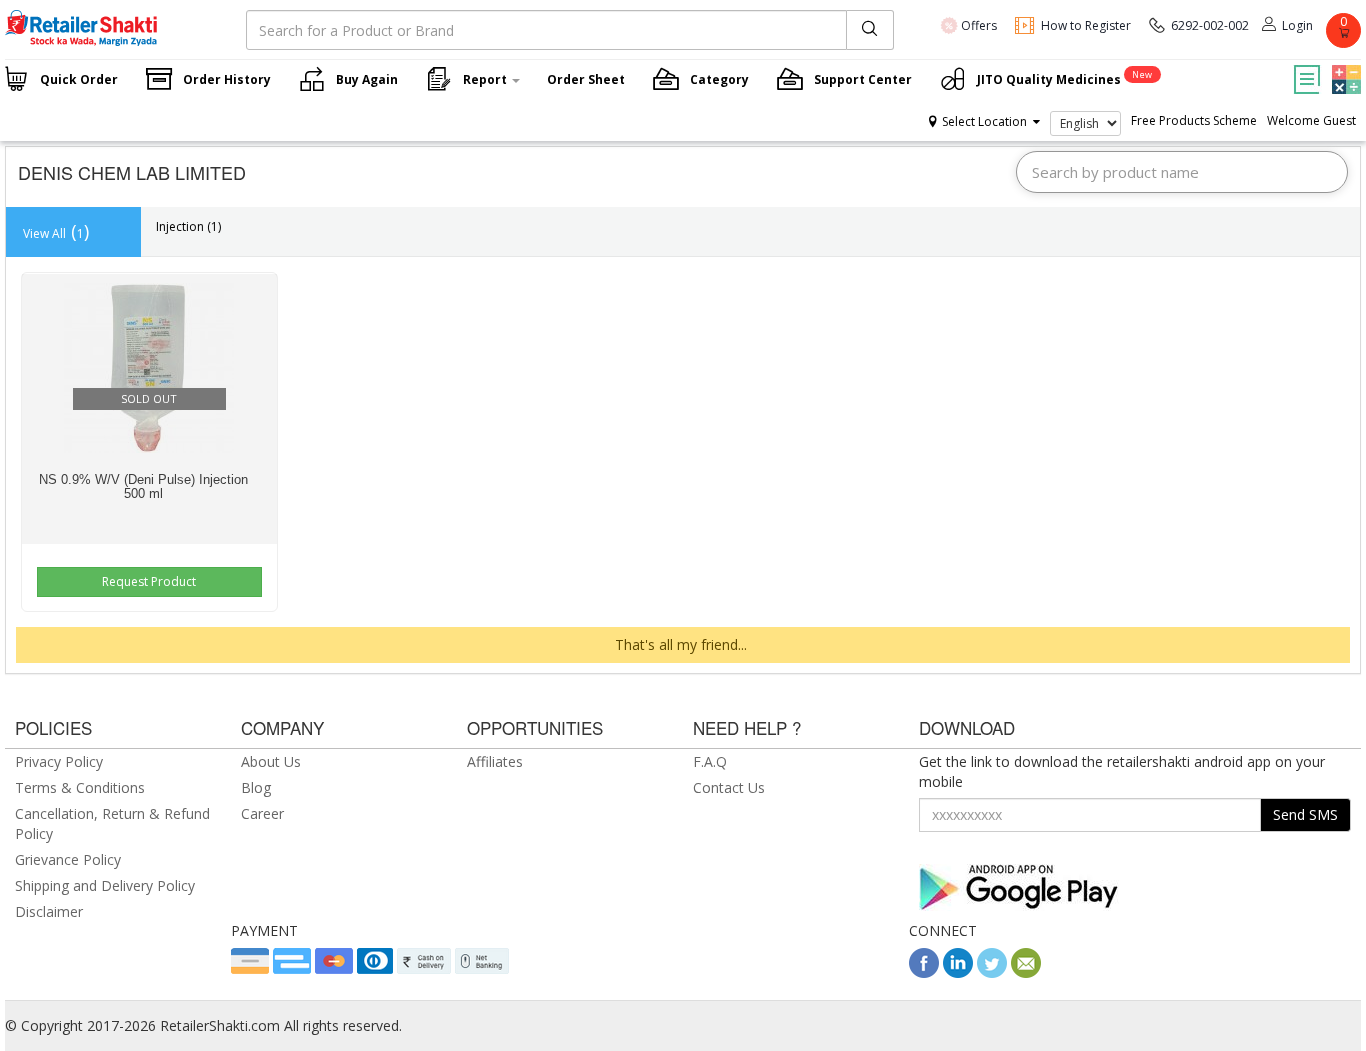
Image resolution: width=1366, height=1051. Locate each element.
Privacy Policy (59, 761)
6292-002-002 (1210, 25)
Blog (256, 787)
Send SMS (1305, 814)
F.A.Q (710, 761)
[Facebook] (924, 972)
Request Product (149, 581)
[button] (1344, 65)
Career (262, 813)
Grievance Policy (68, 859)
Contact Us (729, 787)
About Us (271, 761)
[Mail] (1026, 972)
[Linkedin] (958, 972)
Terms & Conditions (80, 787)
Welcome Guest (1311, 120)
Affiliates (495, 761)
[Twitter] (992, 972)
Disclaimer (49, 911)
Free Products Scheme (1194, 120)
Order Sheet (586, 79)
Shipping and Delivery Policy (105, 885)
